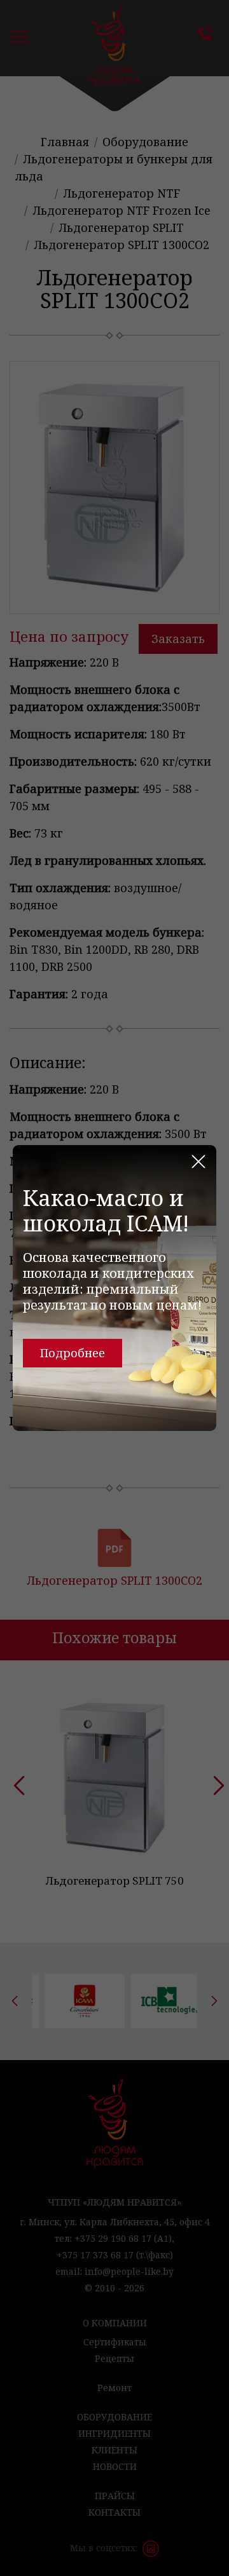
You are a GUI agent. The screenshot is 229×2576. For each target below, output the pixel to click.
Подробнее (73, 1353)
